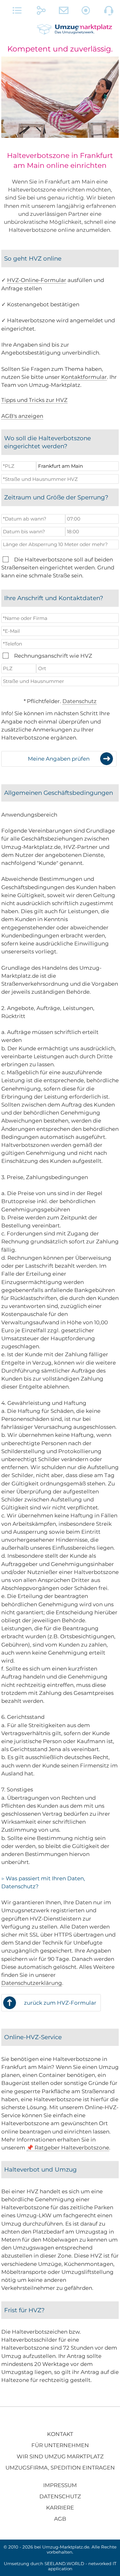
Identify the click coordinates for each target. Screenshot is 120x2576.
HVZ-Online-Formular (37, 280)
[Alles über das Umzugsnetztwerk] (17, 12)
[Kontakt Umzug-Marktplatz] (64, 12)
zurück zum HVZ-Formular (60, 2003)
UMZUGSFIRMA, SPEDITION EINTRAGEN (60, 2468)
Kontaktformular (84, 377)
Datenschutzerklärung (32, 1983)
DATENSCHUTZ (60, 2496)
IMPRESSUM (60, 2485)
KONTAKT (60, 2434)
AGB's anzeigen (22, 416)
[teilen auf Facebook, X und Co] (41, 12)
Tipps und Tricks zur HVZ (34, 400)
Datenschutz (80, 701)
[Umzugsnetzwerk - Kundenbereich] (86, 12)
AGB (60, 2519)
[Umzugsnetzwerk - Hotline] (109, 12)
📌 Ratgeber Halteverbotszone (68, 2148)
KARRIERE (60, 2508)
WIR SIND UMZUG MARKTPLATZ (60, 2456)
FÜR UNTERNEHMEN (60, 2445)
